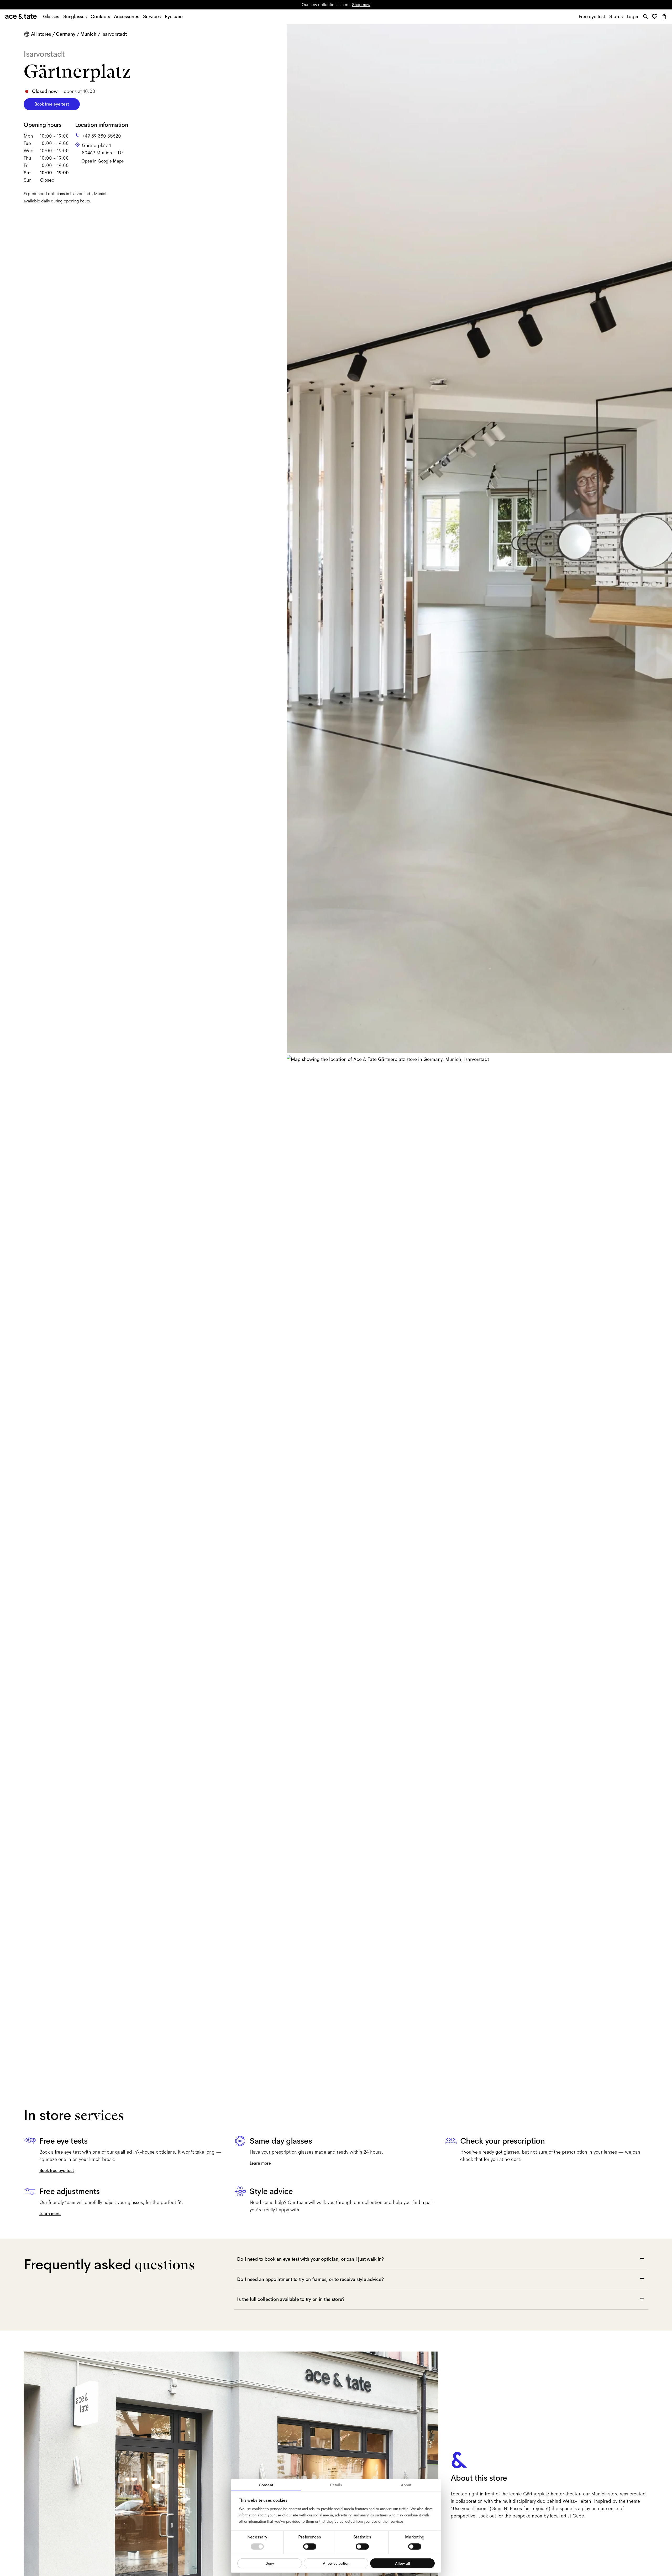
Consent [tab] (266, 2485)
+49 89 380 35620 (101, 136)
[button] (656, 17)
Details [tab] (336, 2485)
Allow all (403, 2563)
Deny (270, 2563)
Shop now (361, 5)
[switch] (310, 2547)
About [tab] (406, 2485)
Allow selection (336, 2563)
